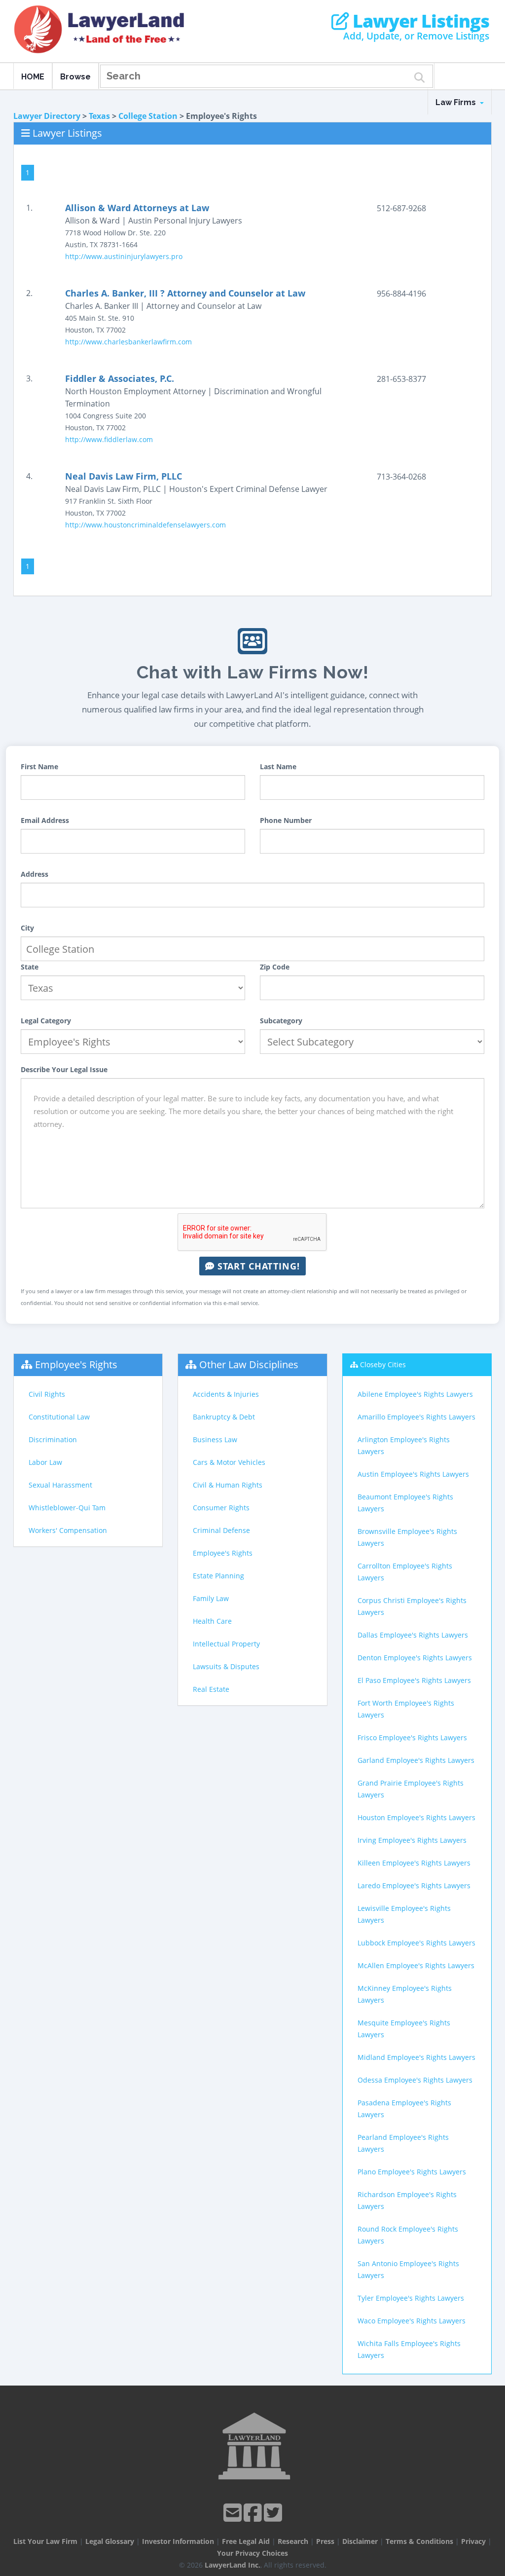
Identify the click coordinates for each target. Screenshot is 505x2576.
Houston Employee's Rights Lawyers (416, 1817)
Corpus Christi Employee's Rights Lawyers (412, 1606)
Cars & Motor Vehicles (229, 1462)
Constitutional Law (59, 1417)
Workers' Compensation (68, 1530)
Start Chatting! (257, 1266)
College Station (148, 116)
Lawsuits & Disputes (226, 1666)
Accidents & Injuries (226, 1394)
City (27, 928)
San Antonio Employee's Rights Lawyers (408, 2269)
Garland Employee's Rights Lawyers (416, 1760)
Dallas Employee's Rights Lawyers (413, 1635)
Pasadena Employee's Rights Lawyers (404, 2109)
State (30, 967)
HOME (33, 77)
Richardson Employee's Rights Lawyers (407, 2200)
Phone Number (286, 820)
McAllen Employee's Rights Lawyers (416, 1965)
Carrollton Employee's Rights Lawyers (405, 1572)
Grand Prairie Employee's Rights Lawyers (411, 1789)
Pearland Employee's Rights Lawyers (403, 2143)
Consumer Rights (221, 1508)
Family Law (211, 1598)
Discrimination (53, 1439)
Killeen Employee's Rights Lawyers (414, 1863)
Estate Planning (218, 1576)
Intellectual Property (226, 1644)
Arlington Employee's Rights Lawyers (404, 1445)
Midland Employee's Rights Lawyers (416, 2057)
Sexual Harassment (60, 1485)
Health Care (212, 1621)
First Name (39, 766)
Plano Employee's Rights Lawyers (412, 2172)
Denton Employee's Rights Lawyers (415, 1658)
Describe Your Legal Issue (64, 1069)
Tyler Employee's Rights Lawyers (411, 2298)
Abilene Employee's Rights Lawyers (415, 1394)
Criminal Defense (221, 1530)
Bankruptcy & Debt (224, 1417)
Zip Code (275, 967)
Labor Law (45, 1462)
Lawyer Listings (419, 21)
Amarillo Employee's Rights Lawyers (416, 1417)
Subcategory (281, 1021)
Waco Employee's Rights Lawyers (412, 2321)
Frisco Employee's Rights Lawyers (412, 1737)
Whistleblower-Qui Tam (67, 1508)
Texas (99, 116)
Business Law (215, 1439)
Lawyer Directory (47, 116)
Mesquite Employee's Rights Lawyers (404, 2029)
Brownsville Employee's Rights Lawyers (407, 1537)
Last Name (278, 766)
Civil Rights (47, 1394)
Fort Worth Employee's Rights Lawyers (406, 1709)
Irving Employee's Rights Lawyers (412, 1840)
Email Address (45, 820)
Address (35, 874)
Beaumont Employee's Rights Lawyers (405, 1503)
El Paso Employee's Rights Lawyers (414, 1680)
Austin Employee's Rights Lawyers (413, 1474)
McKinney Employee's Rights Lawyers (405, 1994)
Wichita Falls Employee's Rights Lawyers (409, 2349)
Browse (75, 77)
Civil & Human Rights (228, 1485)
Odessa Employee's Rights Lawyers (415, 2080)
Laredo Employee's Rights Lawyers (414, 1885)
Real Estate (211, 1689)
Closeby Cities (383, 1364)
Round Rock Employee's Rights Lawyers (408, 2235)
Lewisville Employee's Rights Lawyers (404, 1914)
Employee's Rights (76, 1364)
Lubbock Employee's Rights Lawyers (416, 1943)
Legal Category (46, 1021)
